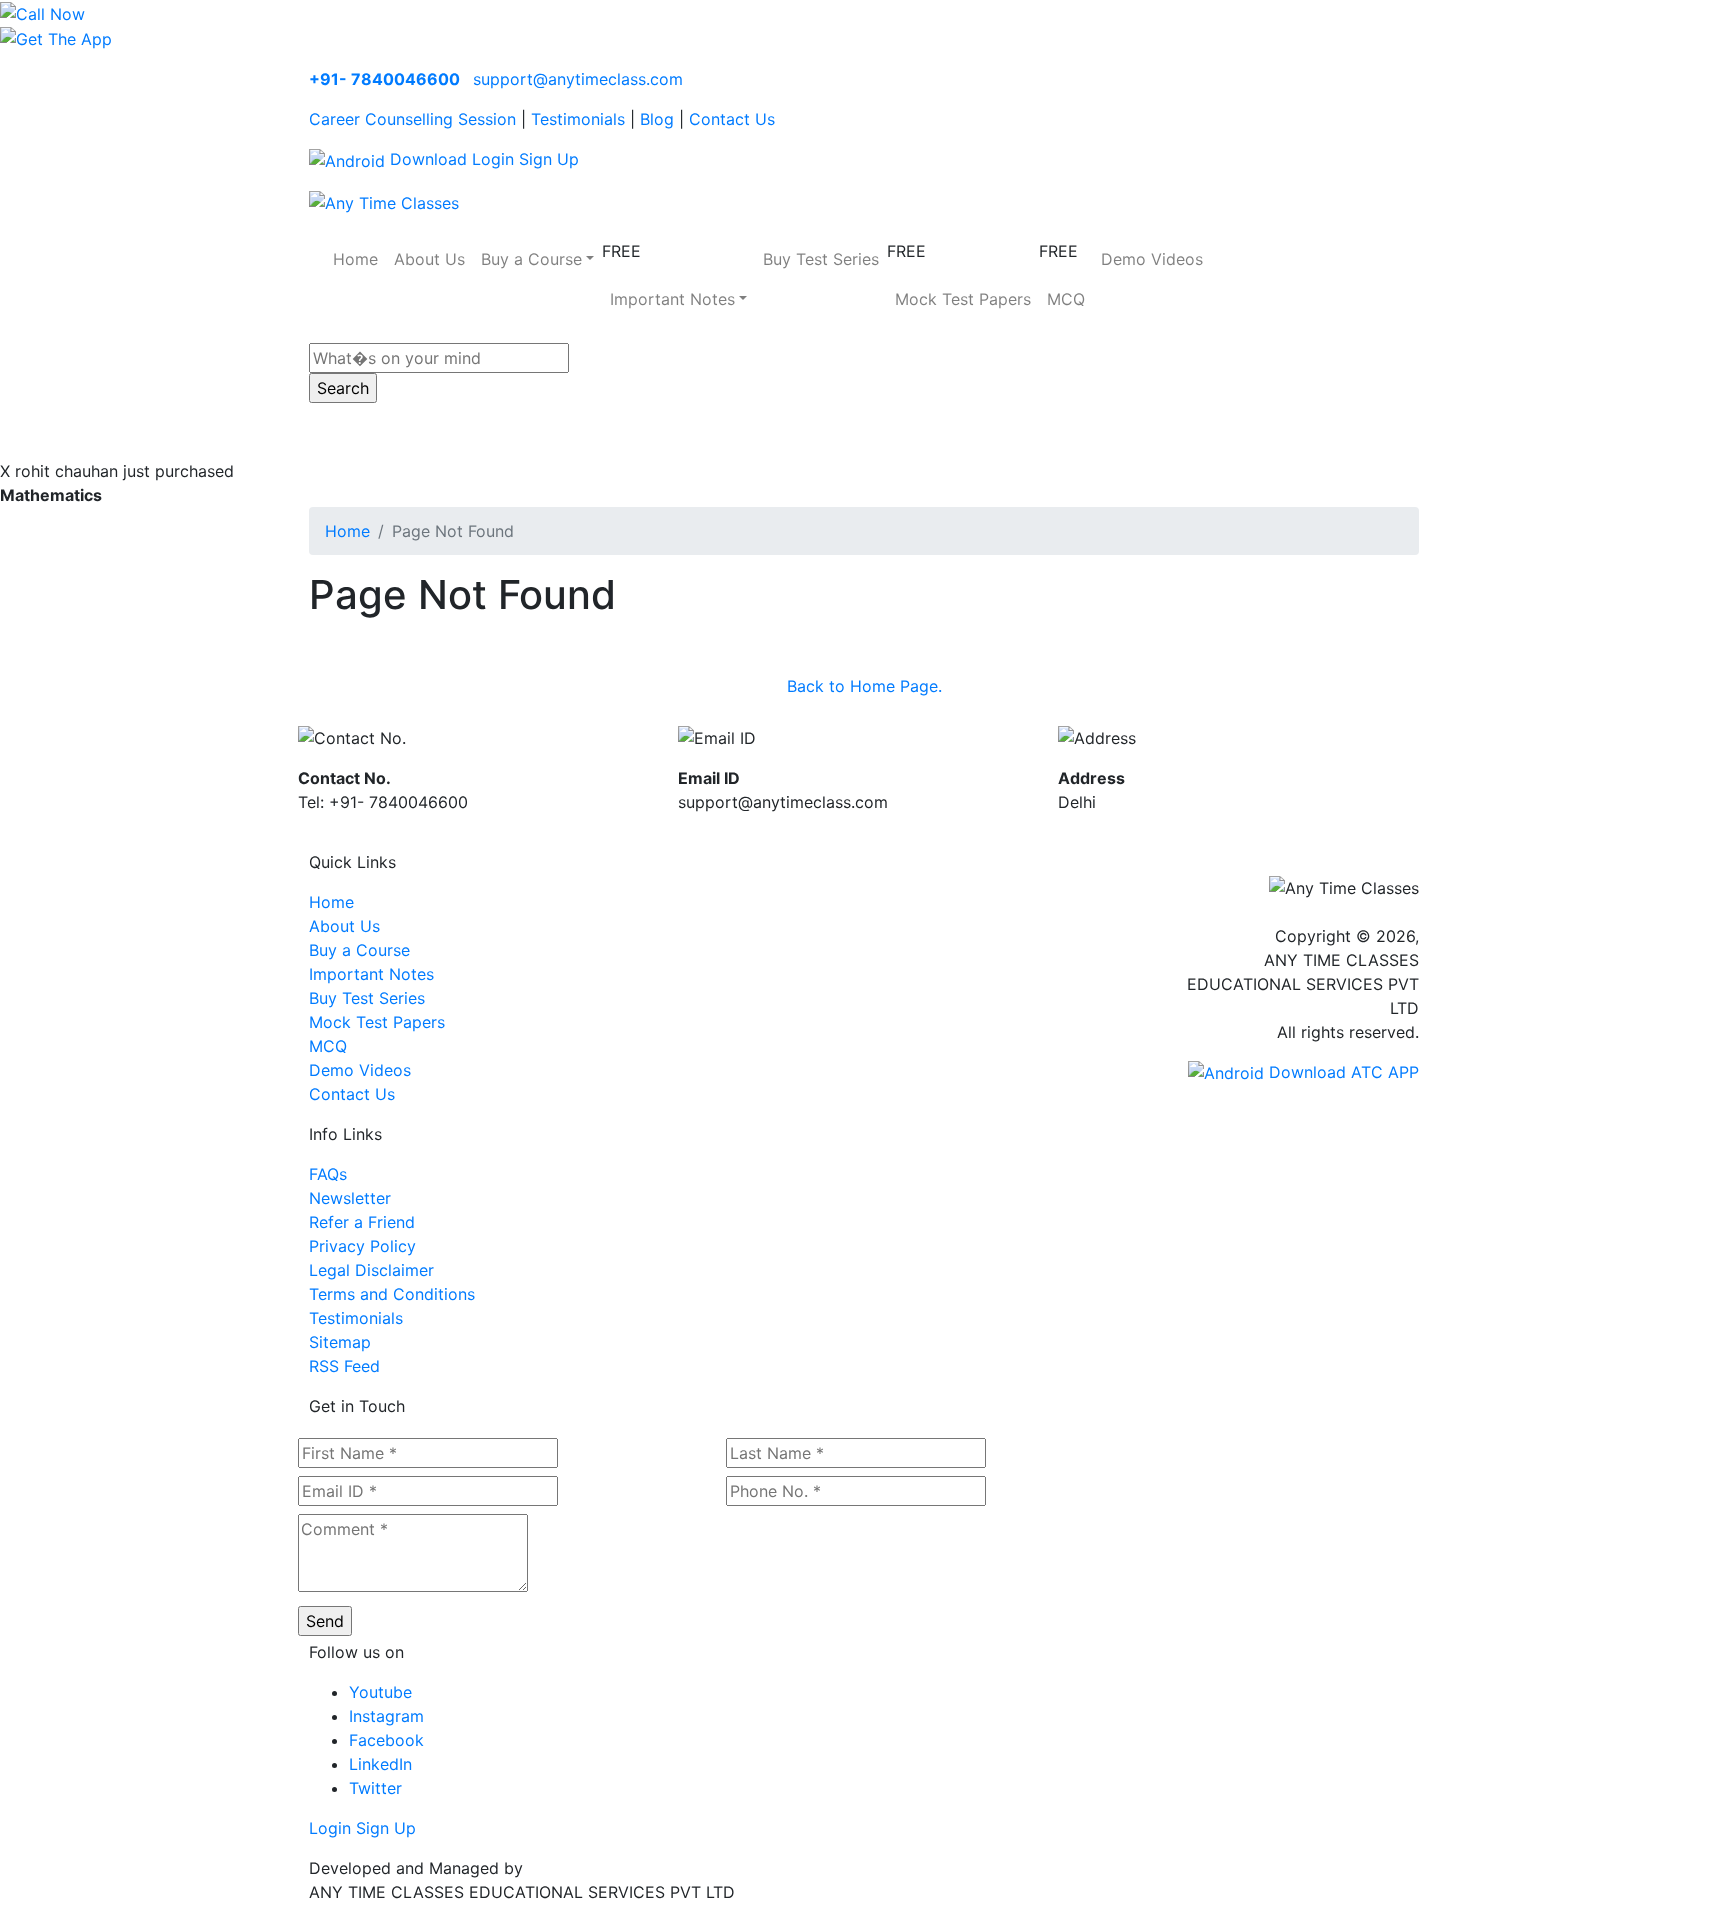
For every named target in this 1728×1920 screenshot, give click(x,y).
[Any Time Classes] (384, 201)
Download (426, 159)
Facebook (386, 1740)
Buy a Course (359, 950)
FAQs (328, 1174)
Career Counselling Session (412, 119)
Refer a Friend (362, 1222)
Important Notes (371, 974)
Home (355, 259)
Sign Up (549, 159)
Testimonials (578, 119)
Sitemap (340, 1342)
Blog (657, 119)
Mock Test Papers (963, 299)
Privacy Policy (362, 1246)
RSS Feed (344, 1366)
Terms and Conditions (392, 1294)
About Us (429, 259)
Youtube (380, 1692)
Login (493, 159)
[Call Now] (42, 12)
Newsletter (350, 1198)
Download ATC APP (1341, 1072)
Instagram (386, 1716)
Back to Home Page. (864, 686)
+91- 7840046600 (384, 79)
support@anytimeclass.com (578, 79)
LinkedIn (380, 1764)
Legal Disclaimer (371, 1270)
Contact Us (732, 119)
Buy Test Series (821, 259)
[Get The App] (56, 38)
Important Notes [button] (672, 299)
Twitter (375, 1788)
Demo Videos (1152, 259)
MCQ (1066, 299)
